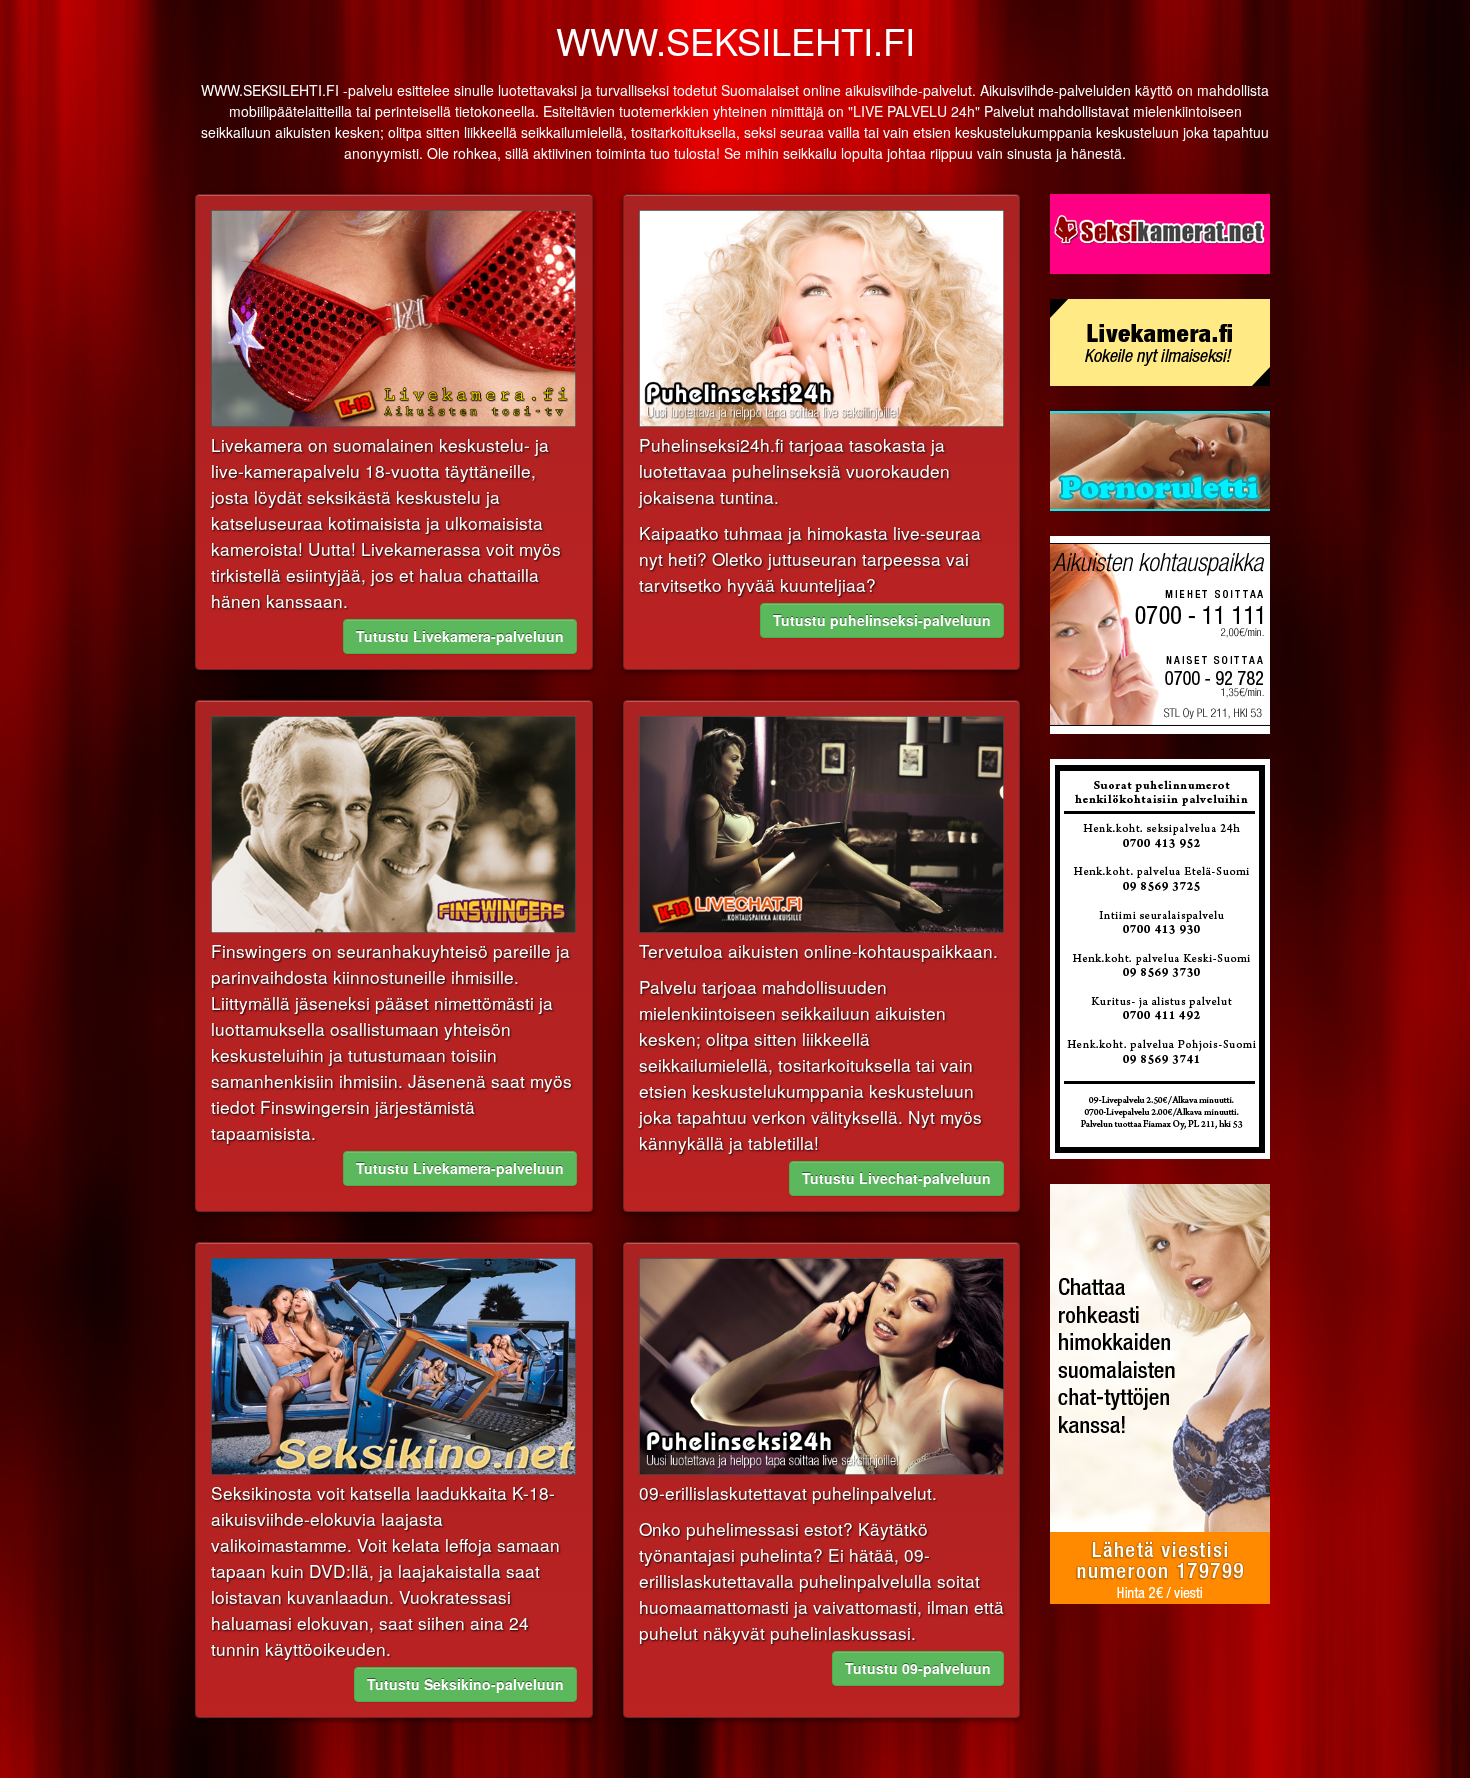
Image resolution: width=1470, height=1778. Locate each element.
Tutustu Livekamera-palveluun (460, 636)
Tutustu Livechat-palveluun (896, 1178)
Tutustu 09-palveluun (918, 1668)
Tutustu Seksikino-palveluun (465, 1684)
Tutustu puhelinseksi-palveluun (882, 620)
